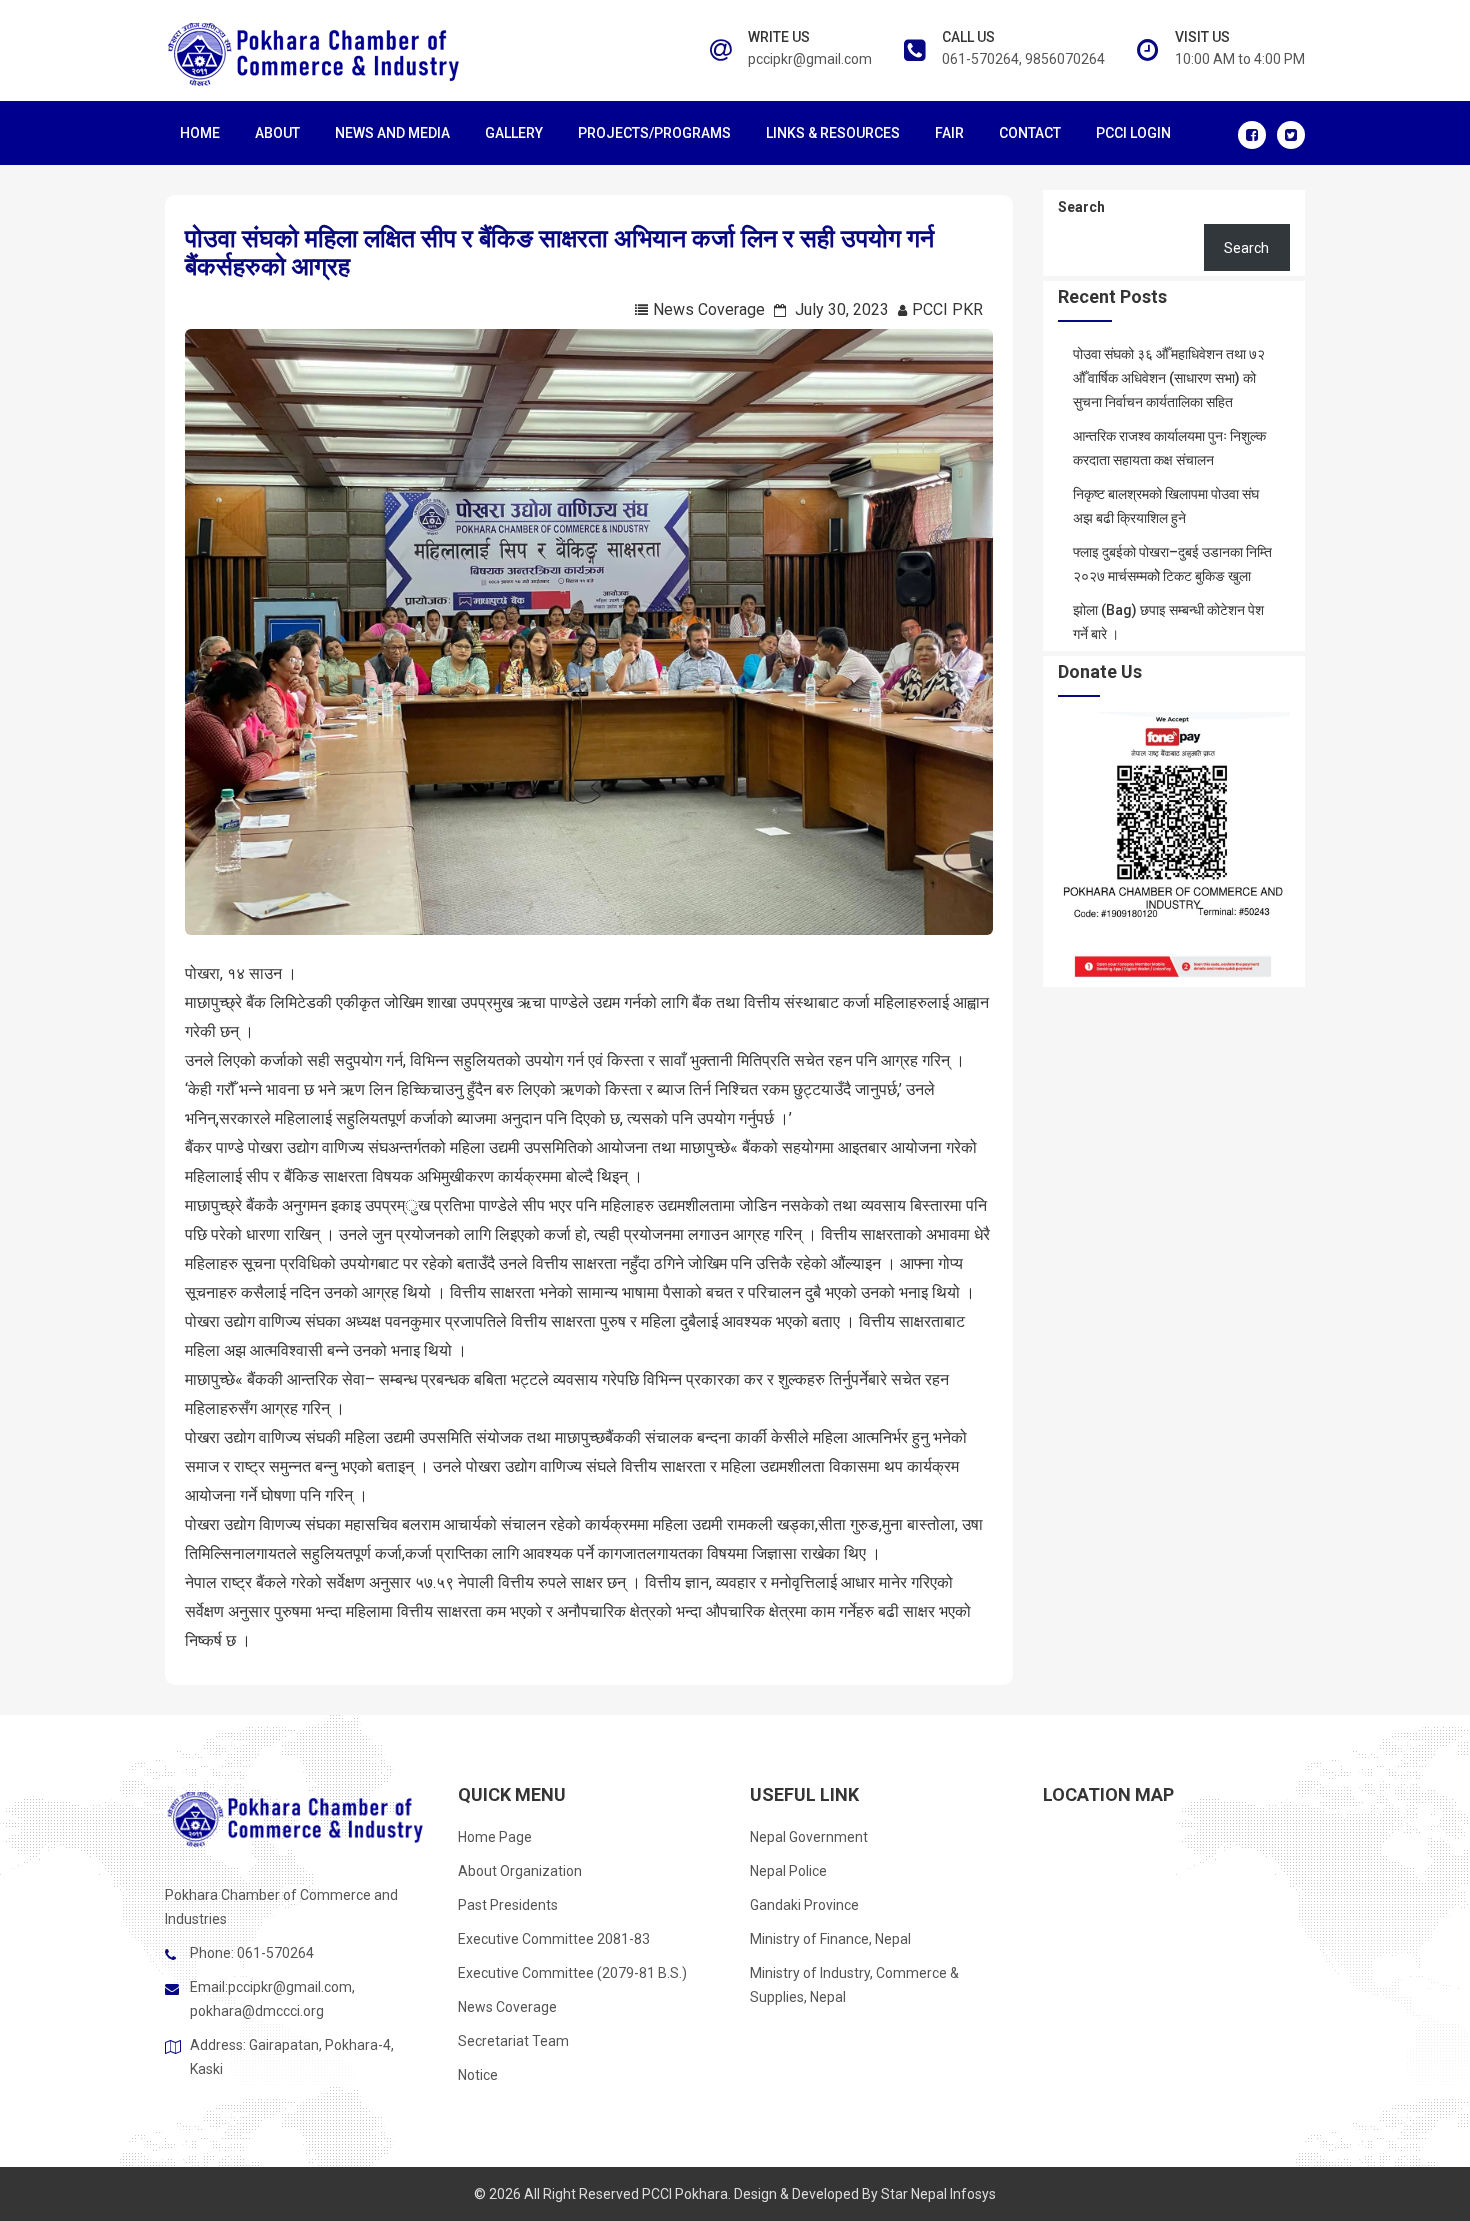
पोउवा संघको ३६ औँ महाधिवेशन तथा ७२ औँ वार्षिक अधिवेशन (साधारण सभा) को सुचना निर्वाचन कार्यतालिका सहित (1169, 378)
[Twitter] (1291, 135)
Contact (1030, 133)
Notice (478, 2075)
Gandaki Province (804, 1905)
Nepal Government (809, 1837)
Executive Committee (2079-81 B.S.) (572, 1973)
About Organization (520, 1871)
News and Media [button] (392, 133)
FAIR (949, 133)
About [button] (277, 133)
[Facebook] (1252, 135)
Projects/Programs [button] (654, 133)
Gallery (514, 133)
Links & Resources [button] (833, 133)
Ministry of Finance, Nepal (830, 1939)
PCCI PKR (947, 309)
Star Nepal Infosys (938, 2194)
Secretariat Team (513, 2041)
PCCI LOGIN (1133, 133)
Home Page (495, 1837)
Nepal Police (788, 1871)
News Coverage (709, 309)
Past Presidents (508, 1905)
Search (1081, 207)
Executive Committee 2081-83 (554, 1939)
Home (200, 133)
